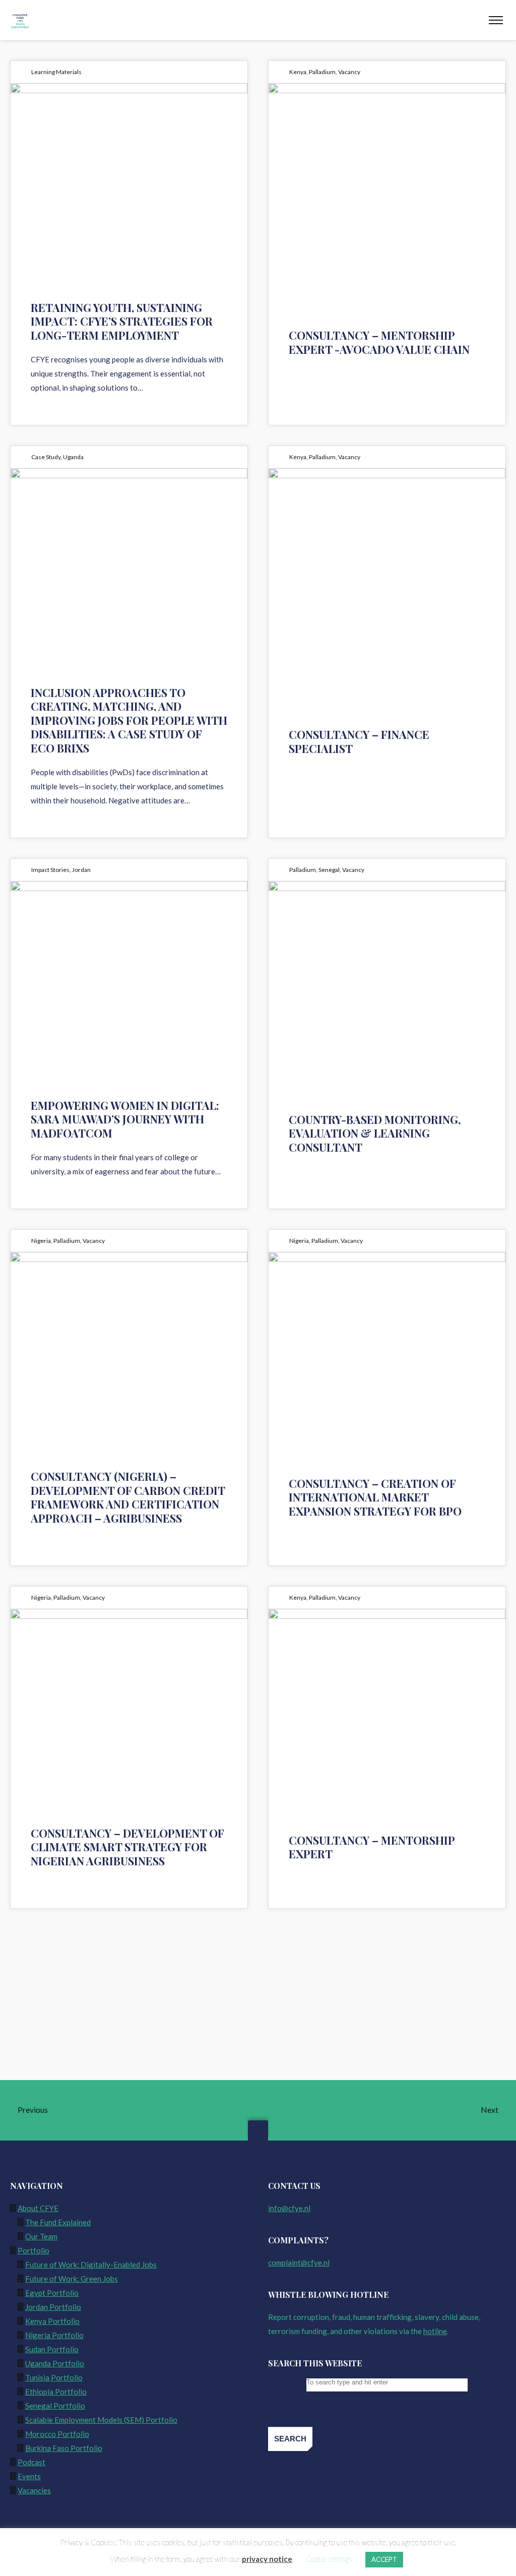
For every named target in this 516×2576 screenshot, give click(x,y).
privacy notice (267, 2559)
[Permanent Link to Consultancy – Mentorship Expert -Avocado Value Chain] (387, 182)
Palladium (322, 72)
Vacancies (34, 2490)
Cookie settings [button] (329, 2559)
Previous (32, 2110)
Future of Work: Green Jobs (72, 2279)
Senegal (329, 870)
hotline (435, 2331)
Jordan (81, 870)
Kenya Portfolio (52, 2321)
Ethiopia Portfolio (56, 2392)
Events (29, 2476)
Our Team (41, 2236)
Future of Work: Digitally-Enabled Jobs (91, 2265)
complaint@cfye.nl (299, 2263)
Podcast (31, 2462)
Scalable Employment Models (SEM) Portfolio (101, 2420)
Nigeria (41, 1241)
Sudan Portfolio (52, 2349)
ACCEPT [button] (384, 2559)
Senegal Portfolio (55, 2406)
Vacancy (349, 72)
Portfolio (34, 2250)
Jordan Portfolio (53, 2307)
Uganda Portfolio (55, 2363)
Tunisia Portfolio (54, 2377)
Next (490, 2110)
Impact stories (50, 870)
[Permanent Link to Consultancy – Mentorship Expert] (387, 1708)
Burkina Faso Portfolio (64, 2448)
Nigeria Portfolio (54, 2335)
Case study (46, 457)
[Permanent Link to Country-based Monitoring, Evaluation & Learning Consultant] (387, 980)
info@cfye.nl (289, 2208)
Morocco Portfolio (57, 2434)
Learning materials (56, 72)
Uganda (73, 457)
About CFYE (38, 2208)
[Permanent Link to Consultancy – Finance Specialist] (387, 567)
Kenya (298, 72)
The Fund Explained (58, 2222)
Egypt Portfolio (52, 2293)
